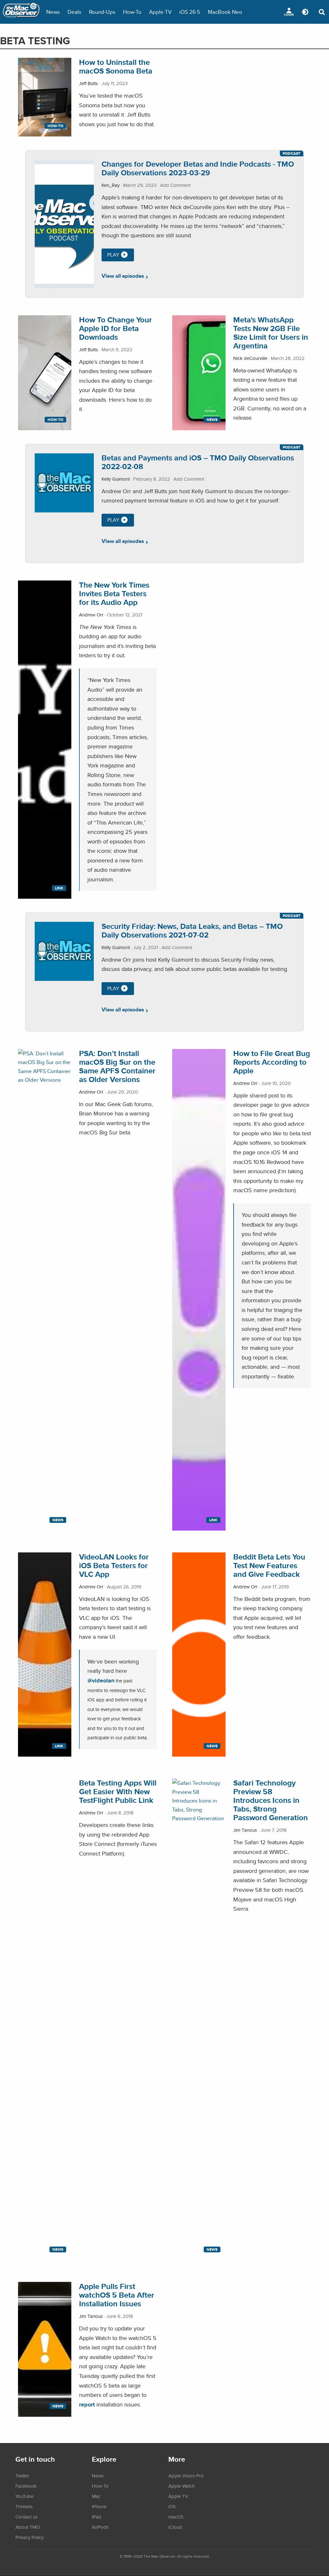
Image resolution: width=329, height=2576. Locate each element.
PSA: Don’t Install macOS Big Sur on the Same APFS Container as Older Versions (117, 1066)
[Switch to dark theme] (305, 12)
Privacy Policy (30, 2537)
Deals (74, 12)
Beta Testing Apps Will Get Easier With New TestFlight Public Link (118, 1791)
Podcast (292, 153)
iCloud (175, 2527)
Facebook (26, 2486)
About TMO (28, 2527)
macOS (176, 2517)
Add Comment (175, 185)
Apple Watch (182, 2486)
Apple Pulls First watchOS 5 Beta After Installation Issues (117, 2295)
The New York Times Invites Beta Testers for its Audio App (114, 594)
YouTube (24, 2496)
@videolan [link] (101, 1680)
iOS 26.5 (190, 12)
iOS (172, 2506)
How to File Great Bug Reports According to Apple (272, 1062)
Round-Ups (102, 12)
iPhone (99, 2506)
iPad (97, 2517)
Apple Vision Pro (186, 2476)
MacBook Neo (225, 12)
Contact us (27, 2517)
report (87, 2404)
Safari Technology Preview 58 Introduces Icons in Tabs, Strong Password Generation (271, 1800)
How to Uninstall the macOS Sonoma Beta (116, 66)
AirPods (100, 2527)
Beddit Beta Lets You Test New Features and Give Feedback (269, 1565)
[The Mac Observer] (21, 12)
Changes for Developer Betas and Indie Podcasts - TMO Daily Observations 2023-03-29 (198, 168)
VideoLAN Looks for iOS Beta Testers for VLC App (114, 1565)
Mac (96, 2496)
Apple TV (160, 12)
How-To (132, 12)
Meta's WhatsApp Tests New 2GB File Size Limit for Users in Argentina (271, 333)
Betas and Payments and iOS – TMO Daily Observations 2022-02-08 (198, 462)
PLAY (113, 255)
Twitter (22, 2476)
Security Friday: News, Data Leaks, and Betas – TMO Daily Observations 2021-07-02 (192, 930)
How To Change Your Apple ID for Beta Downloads (116, 328)
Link (59, 888)
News (53, 12)
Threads (24, 2506)
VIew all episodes (123, 276)
